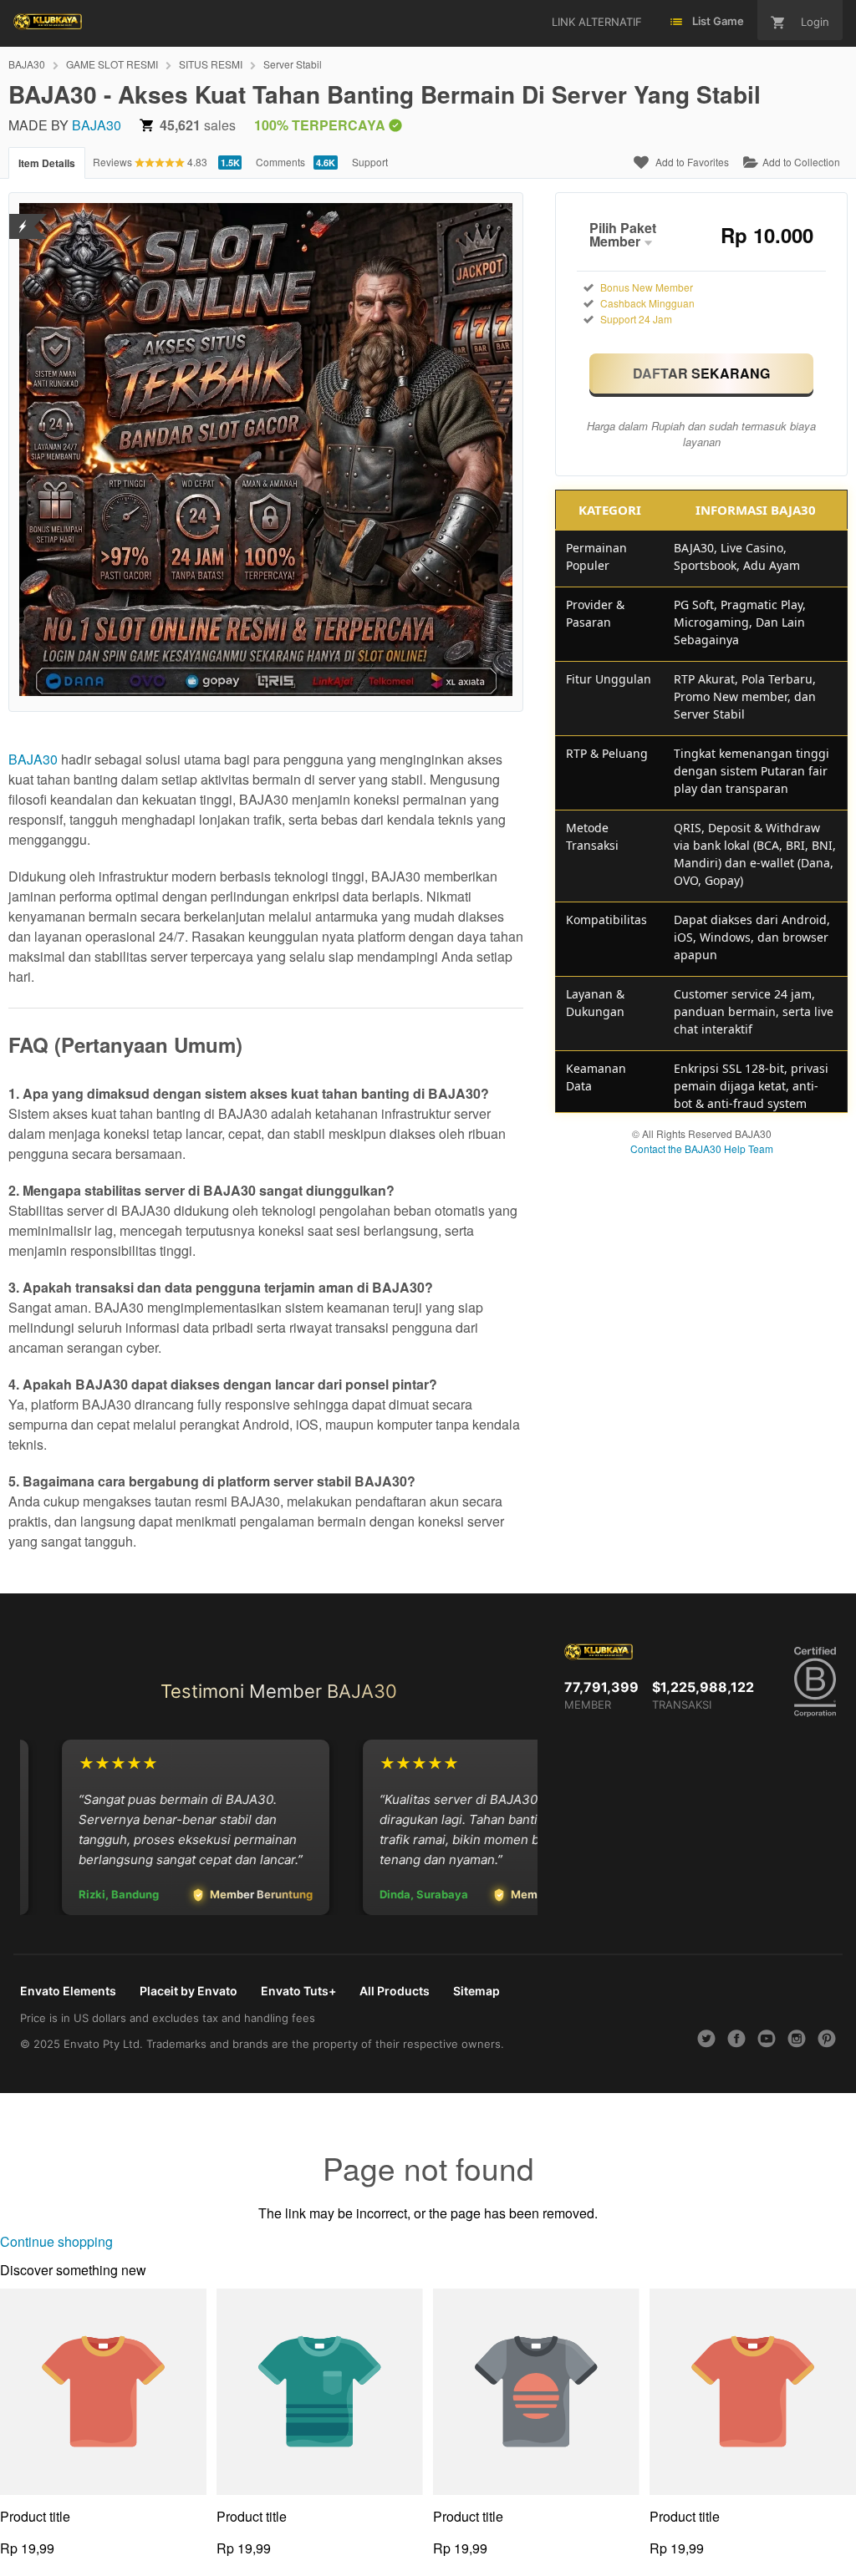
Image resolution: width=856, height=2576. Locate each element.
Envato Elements (68, 1991)
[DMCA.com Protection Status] (23, 216)
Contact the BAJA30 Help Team (702, 1148)
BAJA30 (27, 64)
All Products (395, 1991)
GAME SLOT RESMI (112, 64)
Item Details (47, 163)
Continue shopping (56, 2241)
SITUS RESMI (211, 64)
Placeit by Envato (189, 1991)
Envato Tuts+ (298, 1991)
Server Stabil (293, 64)
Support (370, 162)
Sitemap (476, 1991)
